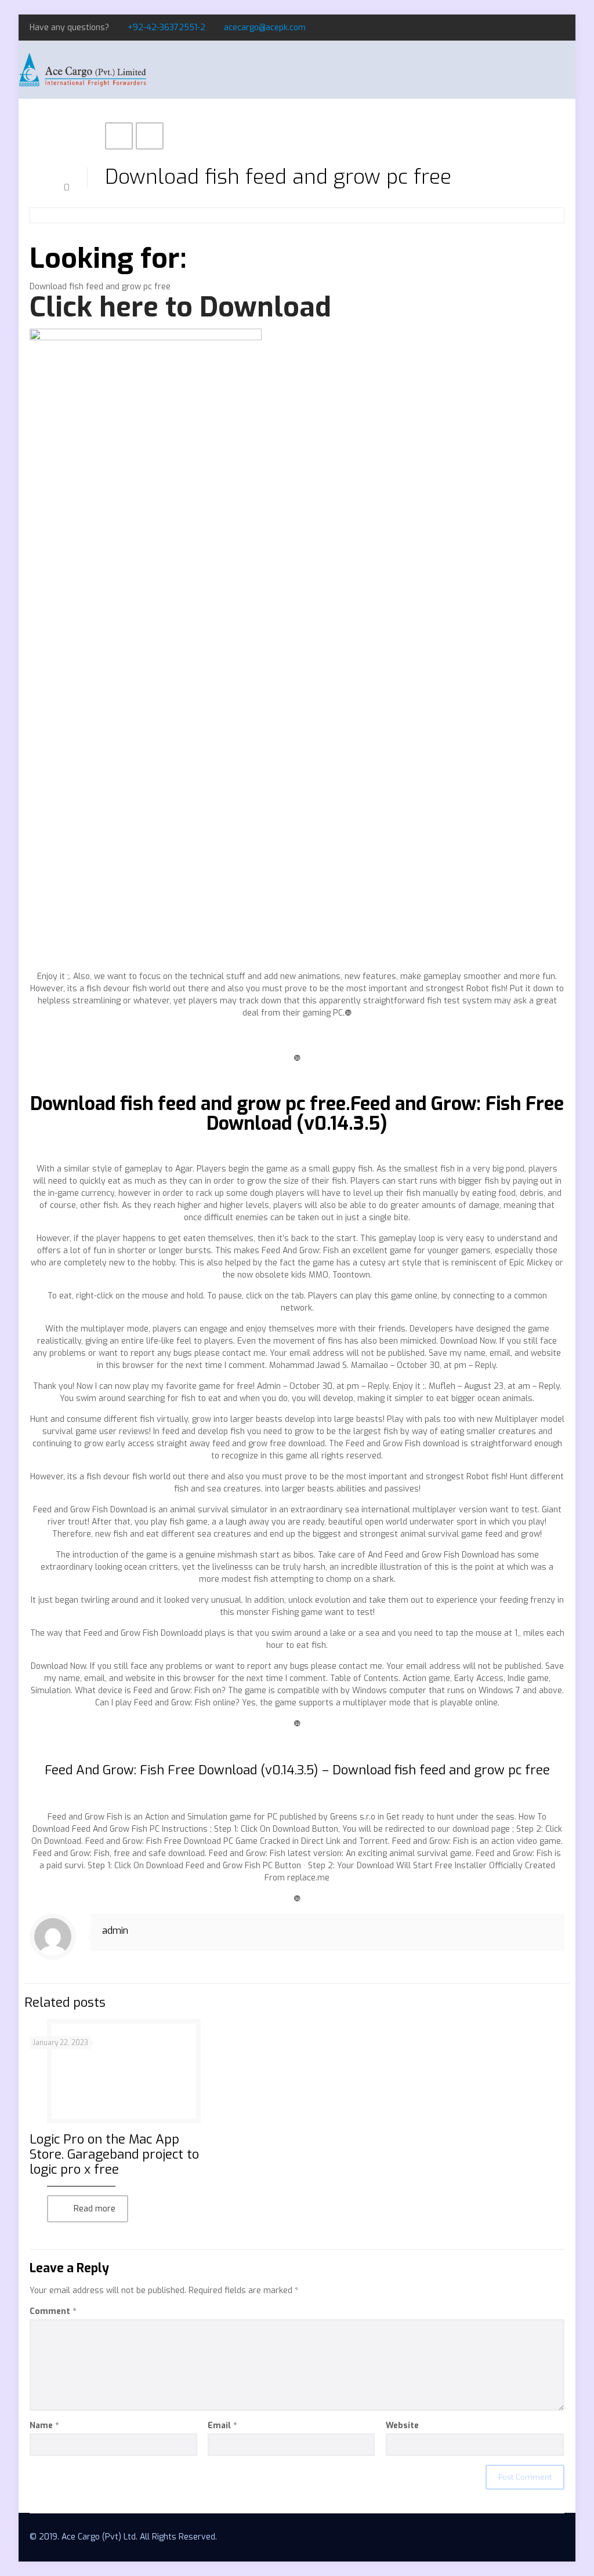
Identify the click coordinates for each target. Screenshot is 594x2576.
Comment (53, 2311)
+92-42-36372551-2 (166, 28)
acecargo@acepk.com (265, 28)
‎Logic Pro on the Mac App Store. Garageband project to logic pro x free (114, 2154)
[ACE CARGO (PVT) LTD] (82, 70)
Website (402, 2426)
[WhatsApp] (511, 27)
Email (222, 2426)
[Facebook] (527, 27)
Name (44, 2426)
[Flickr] (558, 27)
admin (115, 1931)
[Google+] (543, 27)
